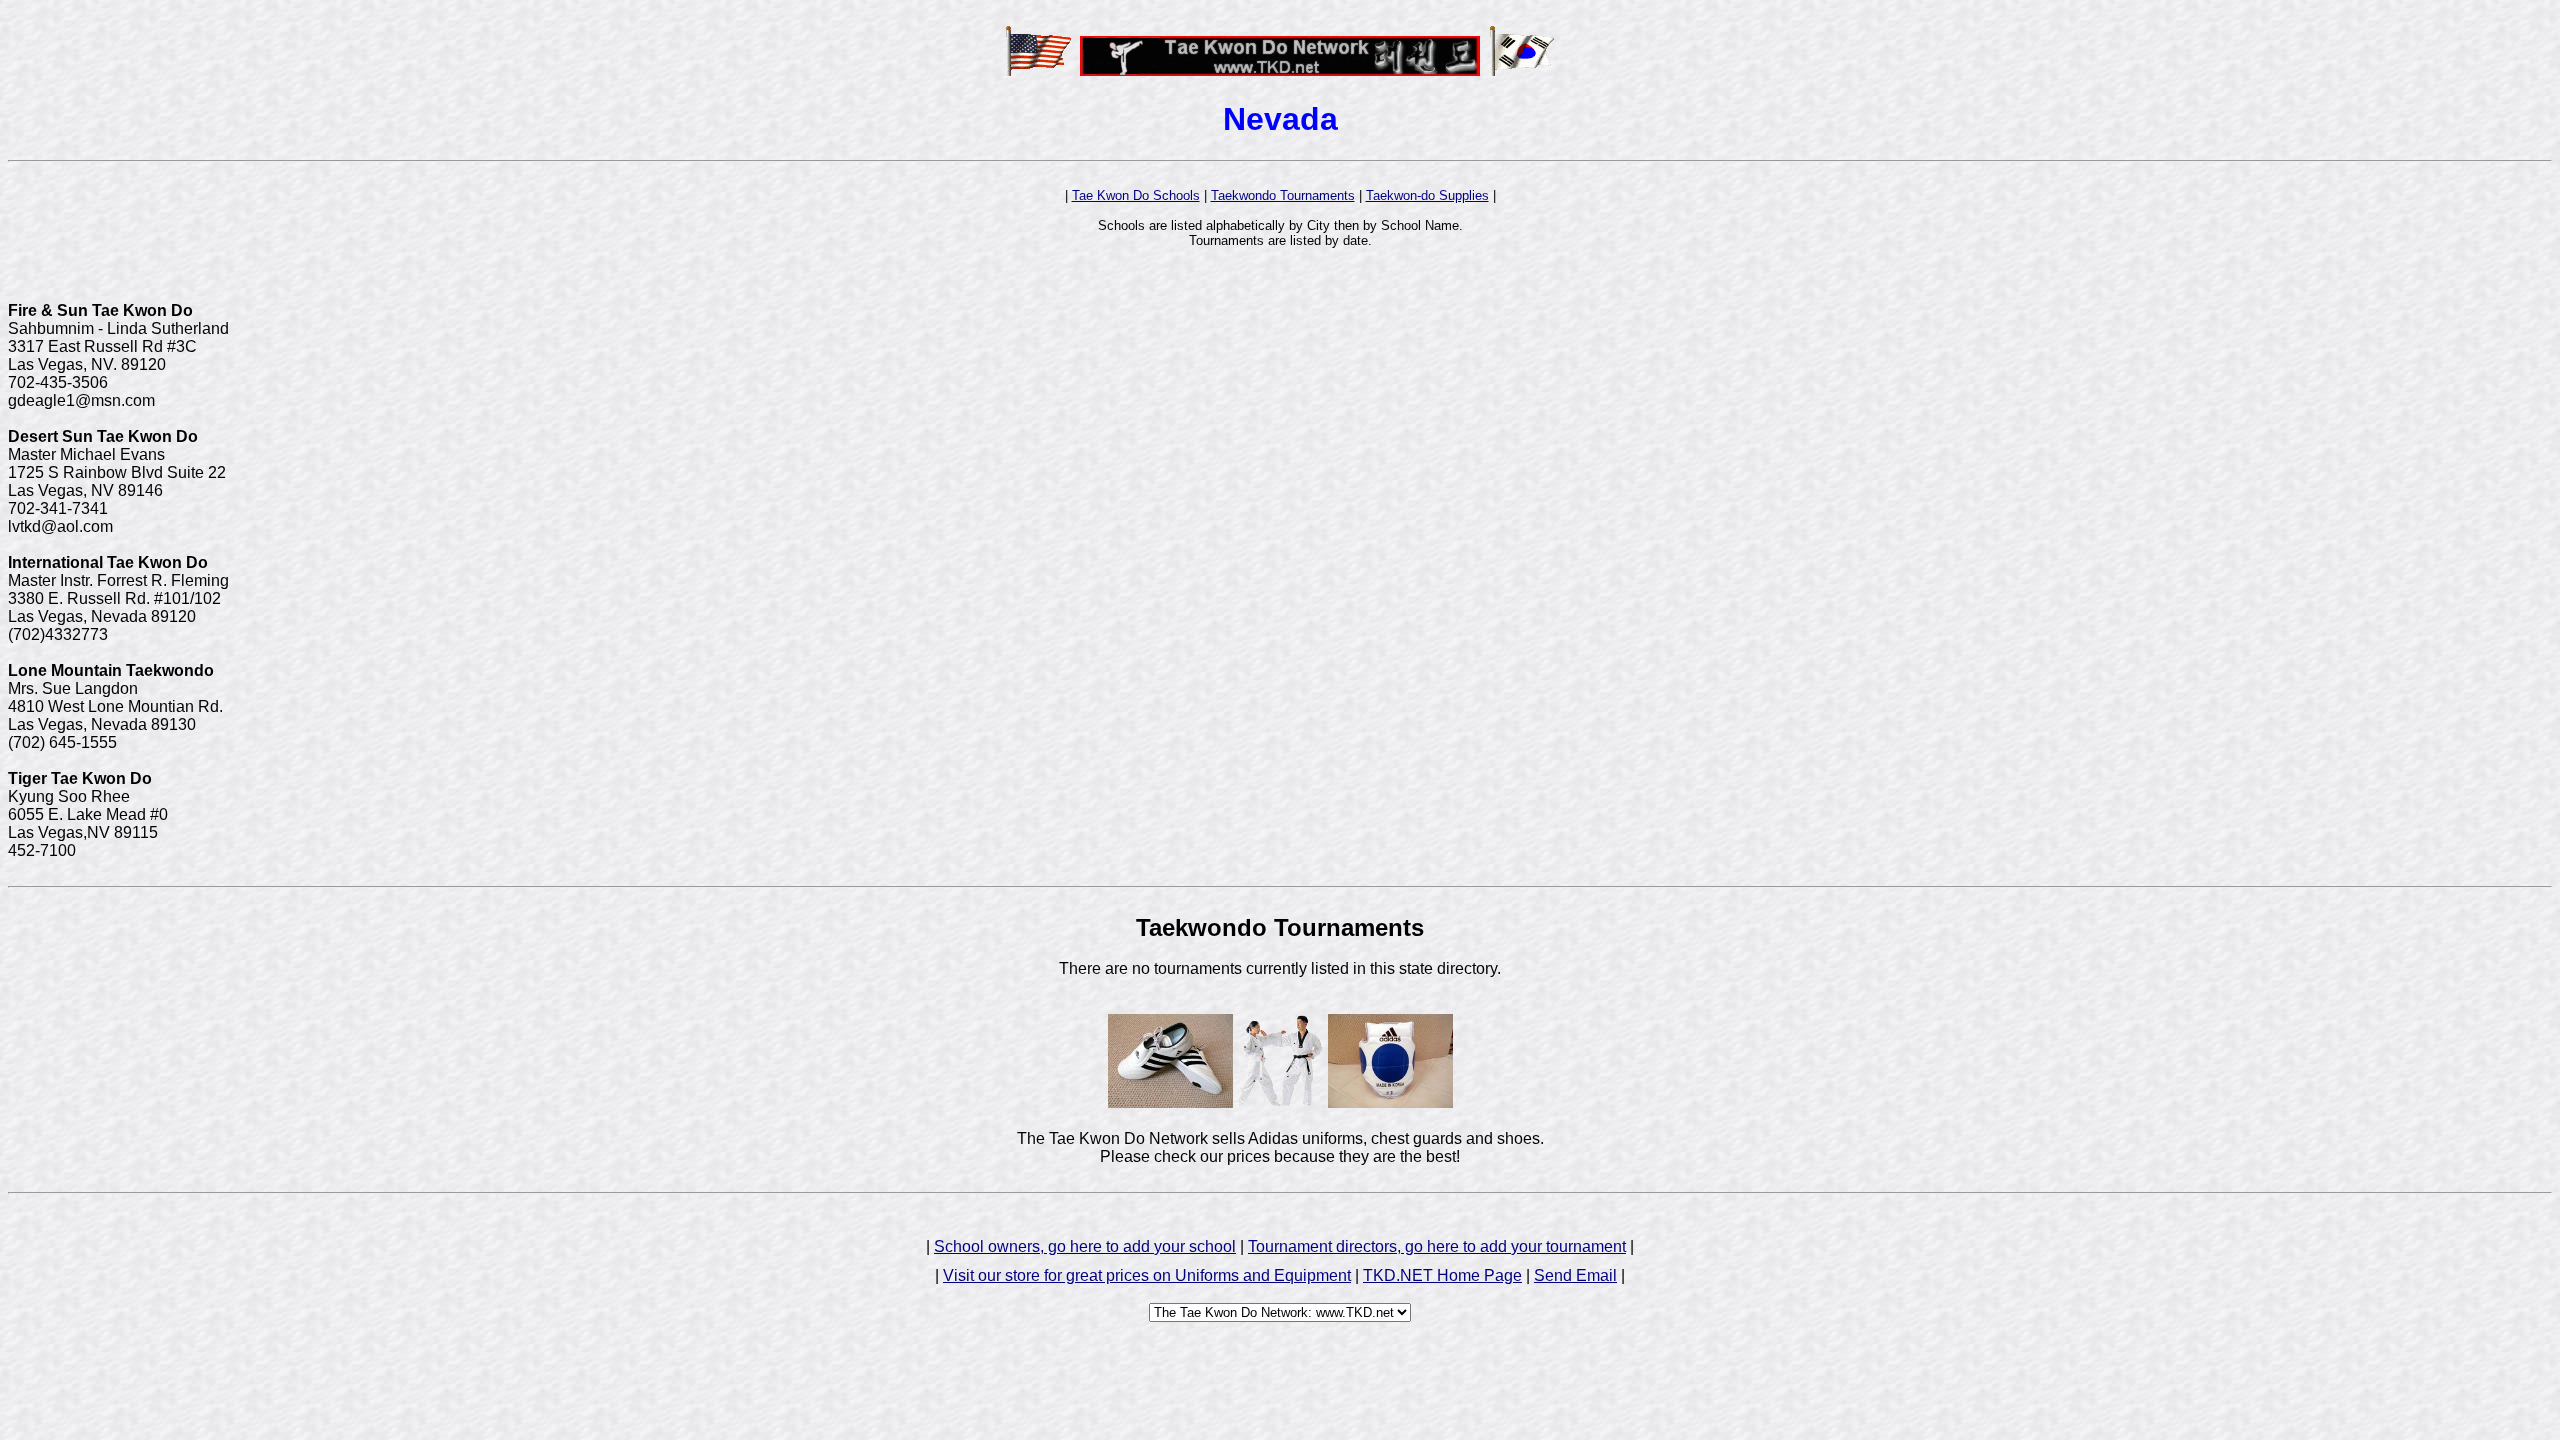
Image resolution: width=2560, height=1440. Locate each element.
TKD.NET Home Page (1442, 1275)
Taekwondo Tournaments (1283, 195)
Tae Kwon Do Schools (1136, 195)
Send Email (1575, 1275)
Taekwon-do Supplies (1427, 195)
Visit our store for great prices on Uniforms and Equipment (1147, 1275)
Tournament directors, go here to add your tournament (1437, 1246)
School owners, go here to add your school (1085, 1246)
